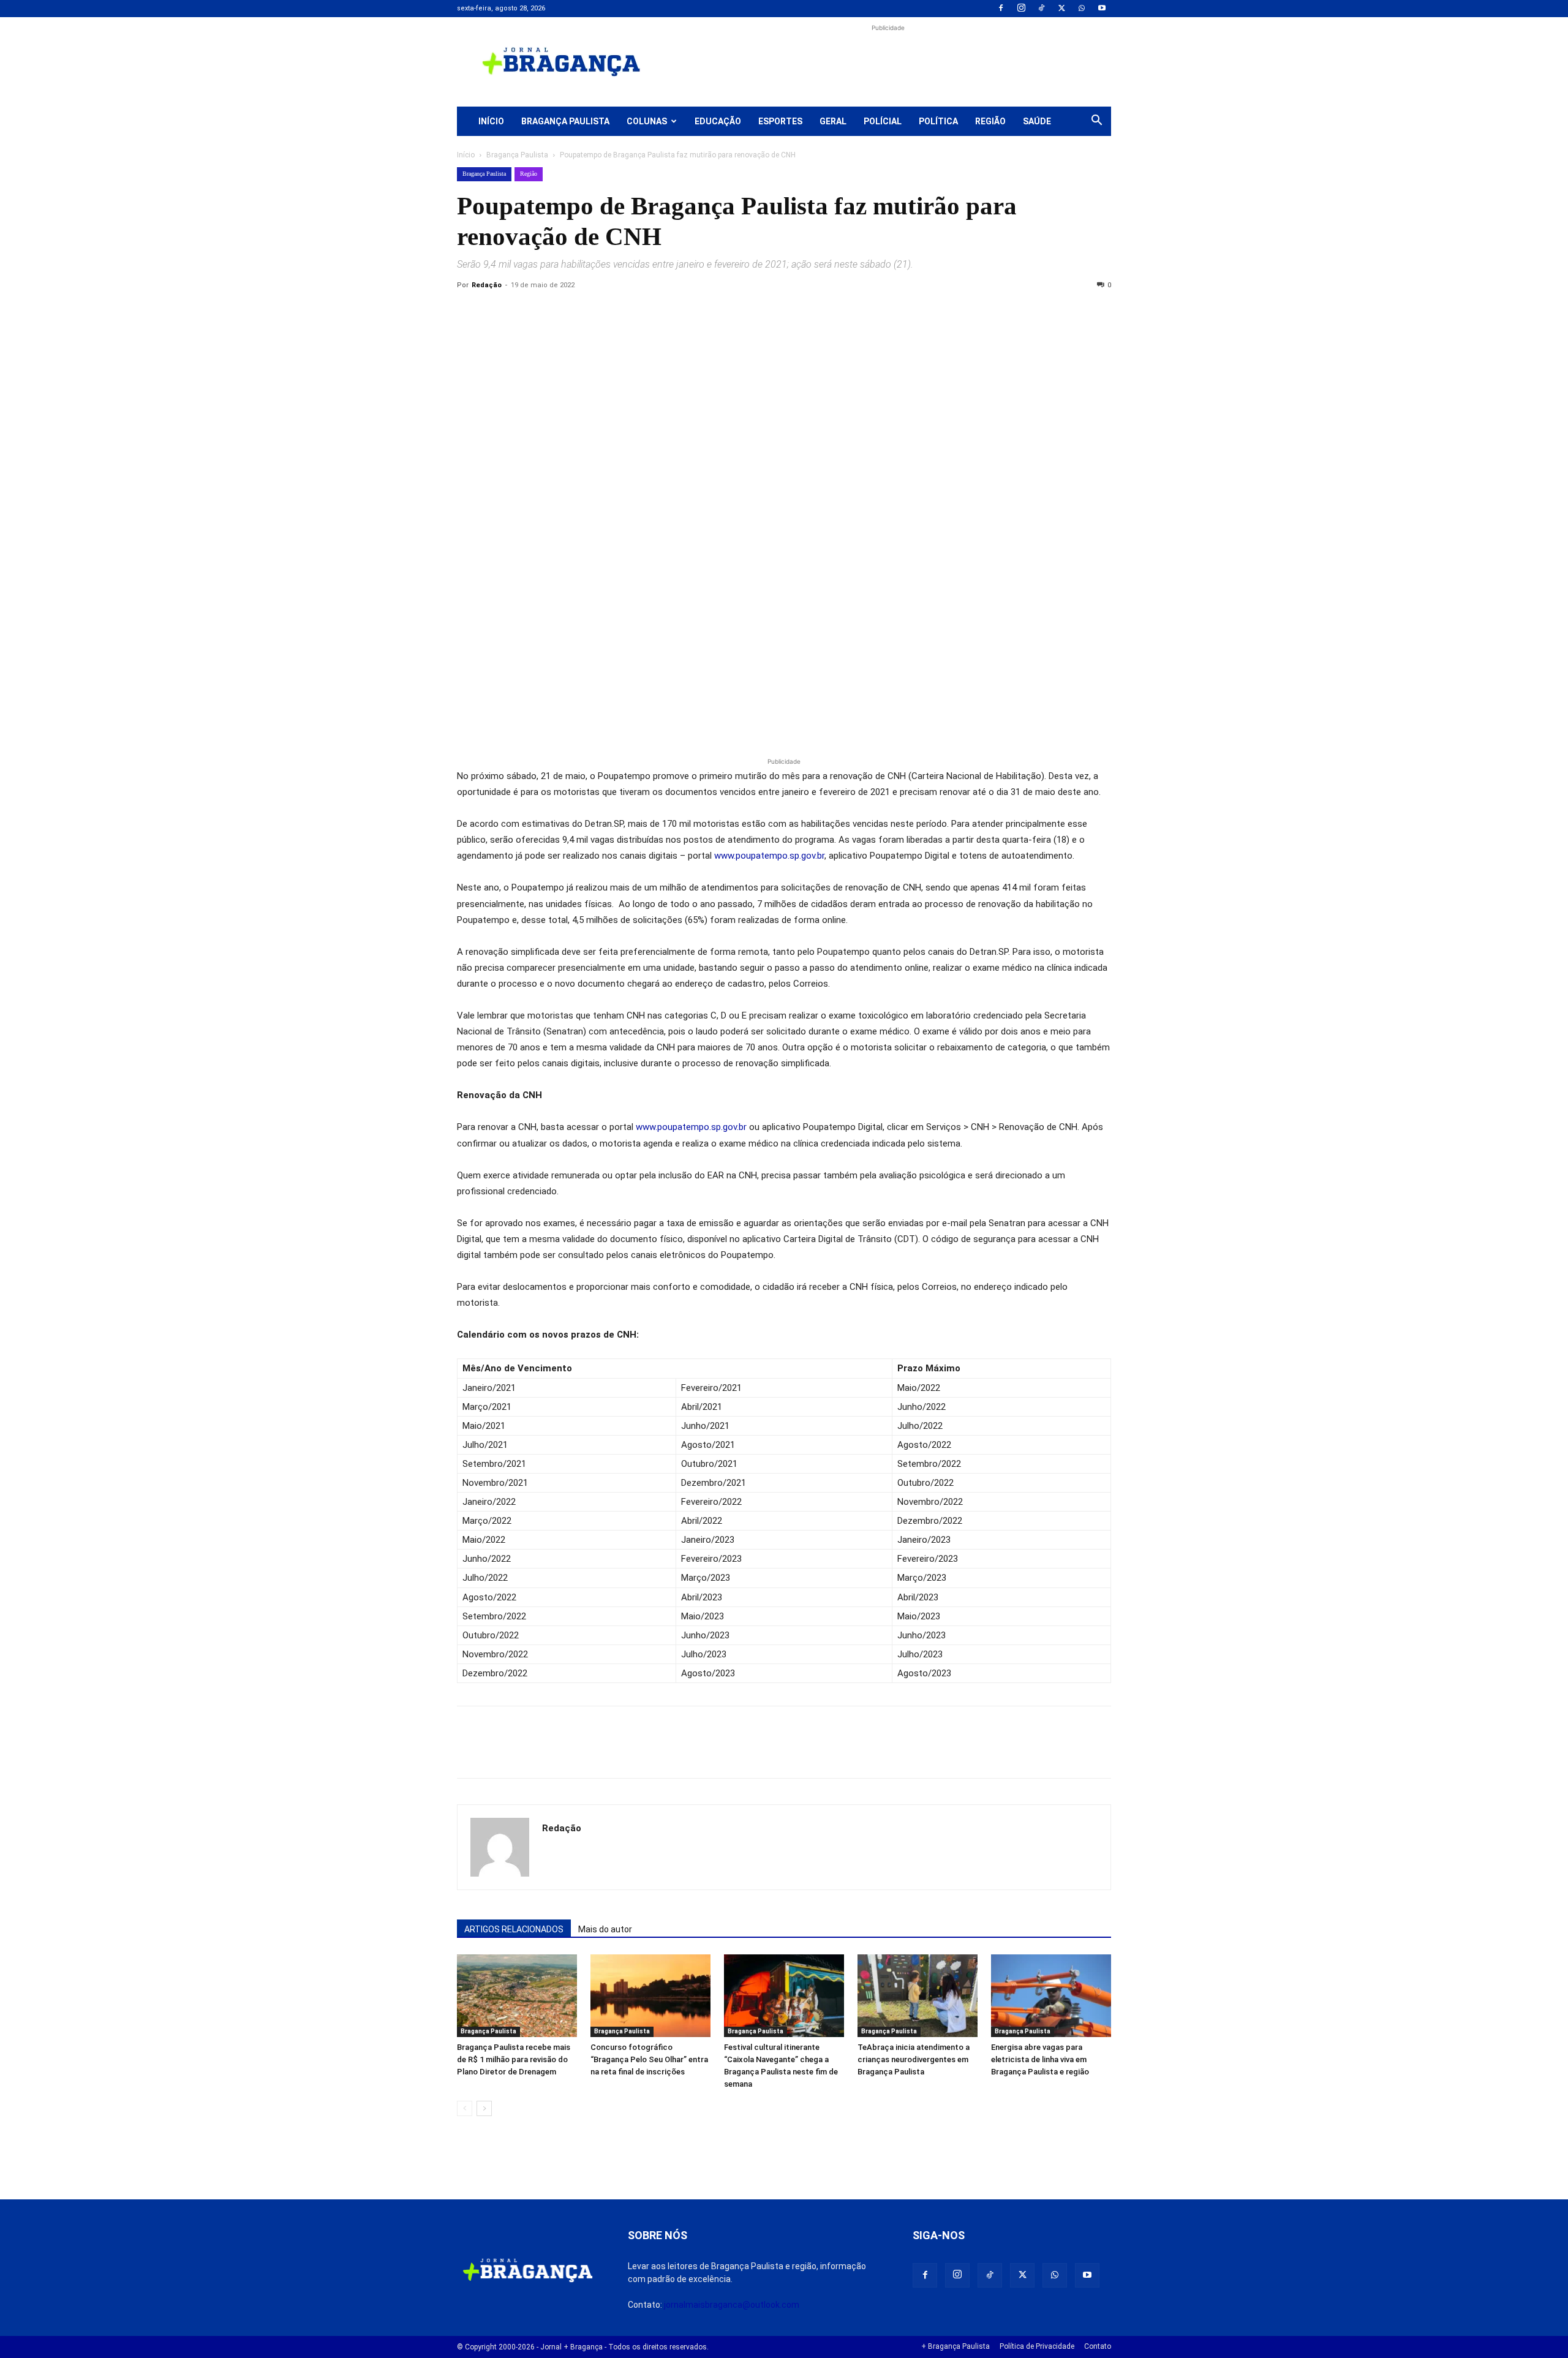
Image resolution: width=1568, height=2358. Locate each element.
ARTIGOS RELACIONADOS (514, 1929)
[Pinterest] (554, 313)
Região (990, 121)
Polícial (883, 121)
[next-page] (484, 2108)
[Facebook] (1001, 9)
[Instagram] (1021, 9)
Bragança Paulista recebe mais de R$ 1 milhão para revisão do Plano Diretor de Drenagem (514, 2059)
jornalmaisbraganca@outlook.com (732, 2305)
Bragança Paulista (565, 121)
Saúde (1037, 121)
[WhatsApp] (1082, 9)
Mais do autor (605, 1929)
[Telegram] (638, 313)
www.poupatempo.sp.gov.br (769, 856)
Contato (1098, 2346)
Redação (487, 285)
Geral (833, 121)
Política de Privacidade (1037, 2346)
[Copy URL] (469, 313)
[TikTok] (1041, 9)
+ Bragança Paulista (956, 2346)
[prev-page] (465, 2108)
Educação (718, 121)
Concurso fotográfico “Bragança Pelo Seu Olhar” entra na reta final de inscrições (649, 2059)
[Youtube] (1102, 9)
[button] (1096, 122)
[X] (1061, 9)
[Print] (610, 313)
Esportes (780, 121)
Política (938, 121)
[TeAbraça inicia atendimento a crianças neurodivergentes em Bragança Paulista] (918, 1996)
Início (491, 121)
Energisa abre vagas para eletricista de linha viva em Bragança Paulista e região (1040, 2059)
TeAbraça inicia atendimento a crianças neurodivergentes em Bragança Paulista (914, 2059)
